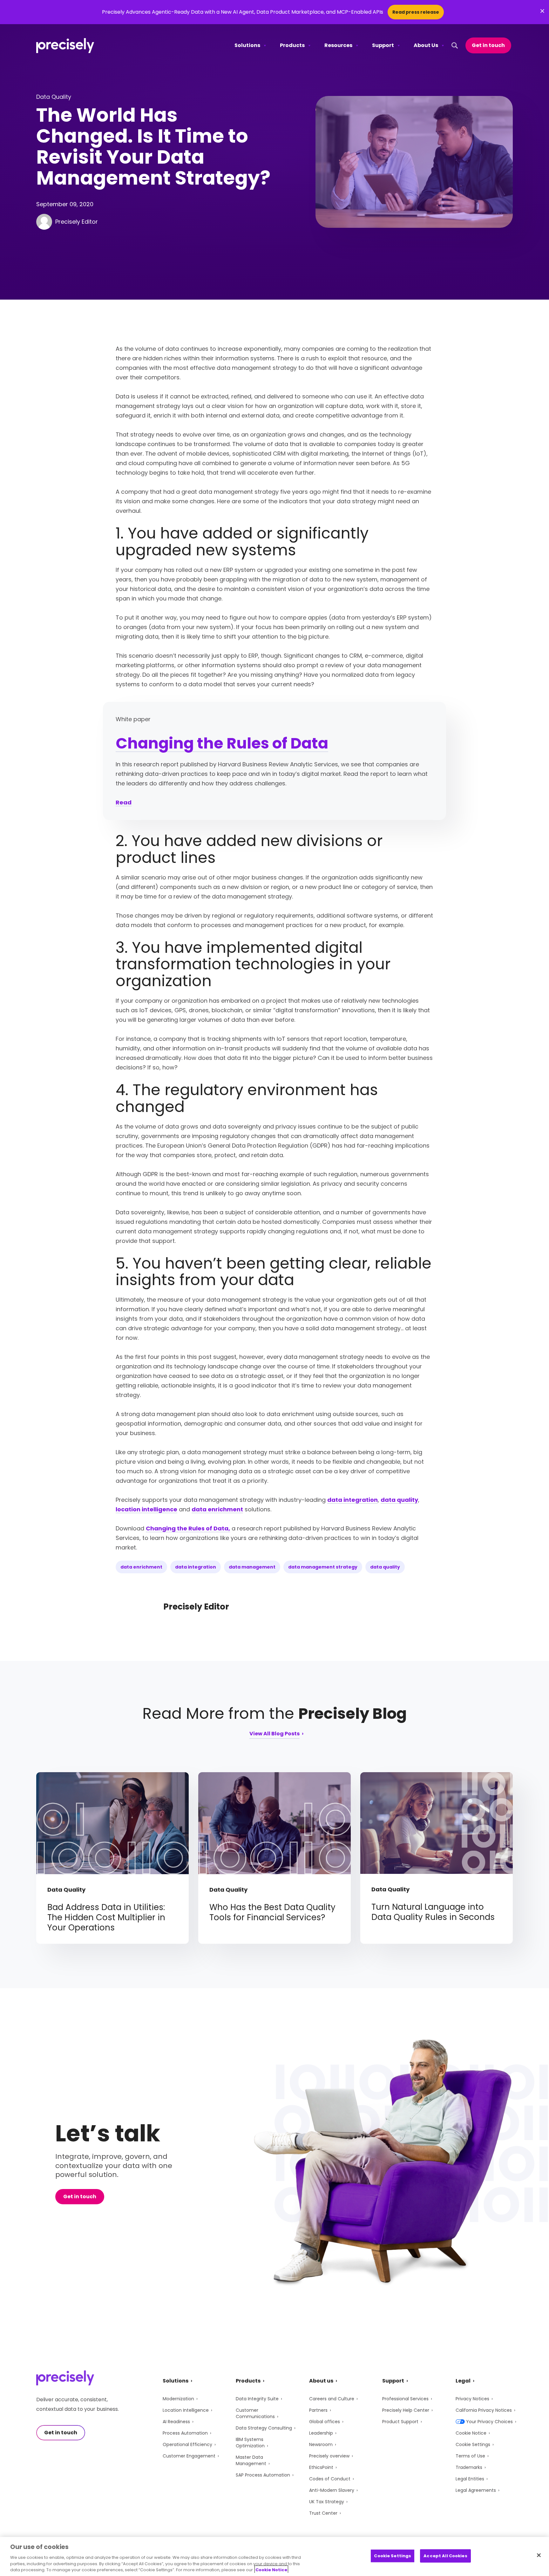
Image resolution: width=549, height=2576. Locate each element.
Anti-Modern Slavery (332, 2490)
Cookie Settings (473, 2444)
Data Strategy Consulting (264, 2428)
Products (292, 45)
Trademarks (469, 2467)
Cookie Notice (471, 2433)
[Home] (65, 46)
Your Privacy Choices (489, 2422)
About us (321, 2381)
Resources (338, 45)
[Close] (539, 2555)
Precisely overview (329, 2456)
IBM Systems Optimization (250, 2443)
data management (252, 1567)
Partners (318, 2410)
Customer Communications (255, 2413)
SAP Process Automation (263, 2475)
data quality (399, 1500)
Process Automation (185, 2433)
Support (383, 45)
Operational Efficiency (187, 2444)
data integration (352, 1500)
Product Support (400, 2422)
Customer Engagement (189, 2456)
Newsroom (321, 2444)
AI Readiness (176, 2422)
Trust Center (323, 2513)
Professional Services (405, 2399)
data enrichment (217, 1509)
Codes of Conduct (330, 2479)
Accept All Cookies (445, 2556)
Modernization (178, 2399)
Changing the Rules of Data (222, 743)
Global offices (325, 2422)
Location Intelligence (186, 2410)
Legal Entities (470, 2479)
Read (124, 802)
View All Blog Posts (274, 1734)
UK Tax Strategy (327, 2502)
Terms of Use (470, 2456)
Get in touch (488, 45)
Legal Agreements (476, 2490)
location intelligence (146, 1509)
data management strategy (323, 1567)
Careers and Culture (332, 2399)
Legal (463, 2381)
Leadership (321, 2433)
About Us (426, 45)
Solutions (247, 45)
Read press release (416, 12)
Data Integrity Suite (257, 2399)
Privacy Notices (472, 2399)
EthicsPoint (321, 2467)
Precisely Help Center (406, 2410)
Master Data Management (251, 2460)
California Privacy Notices (484, 2410)
